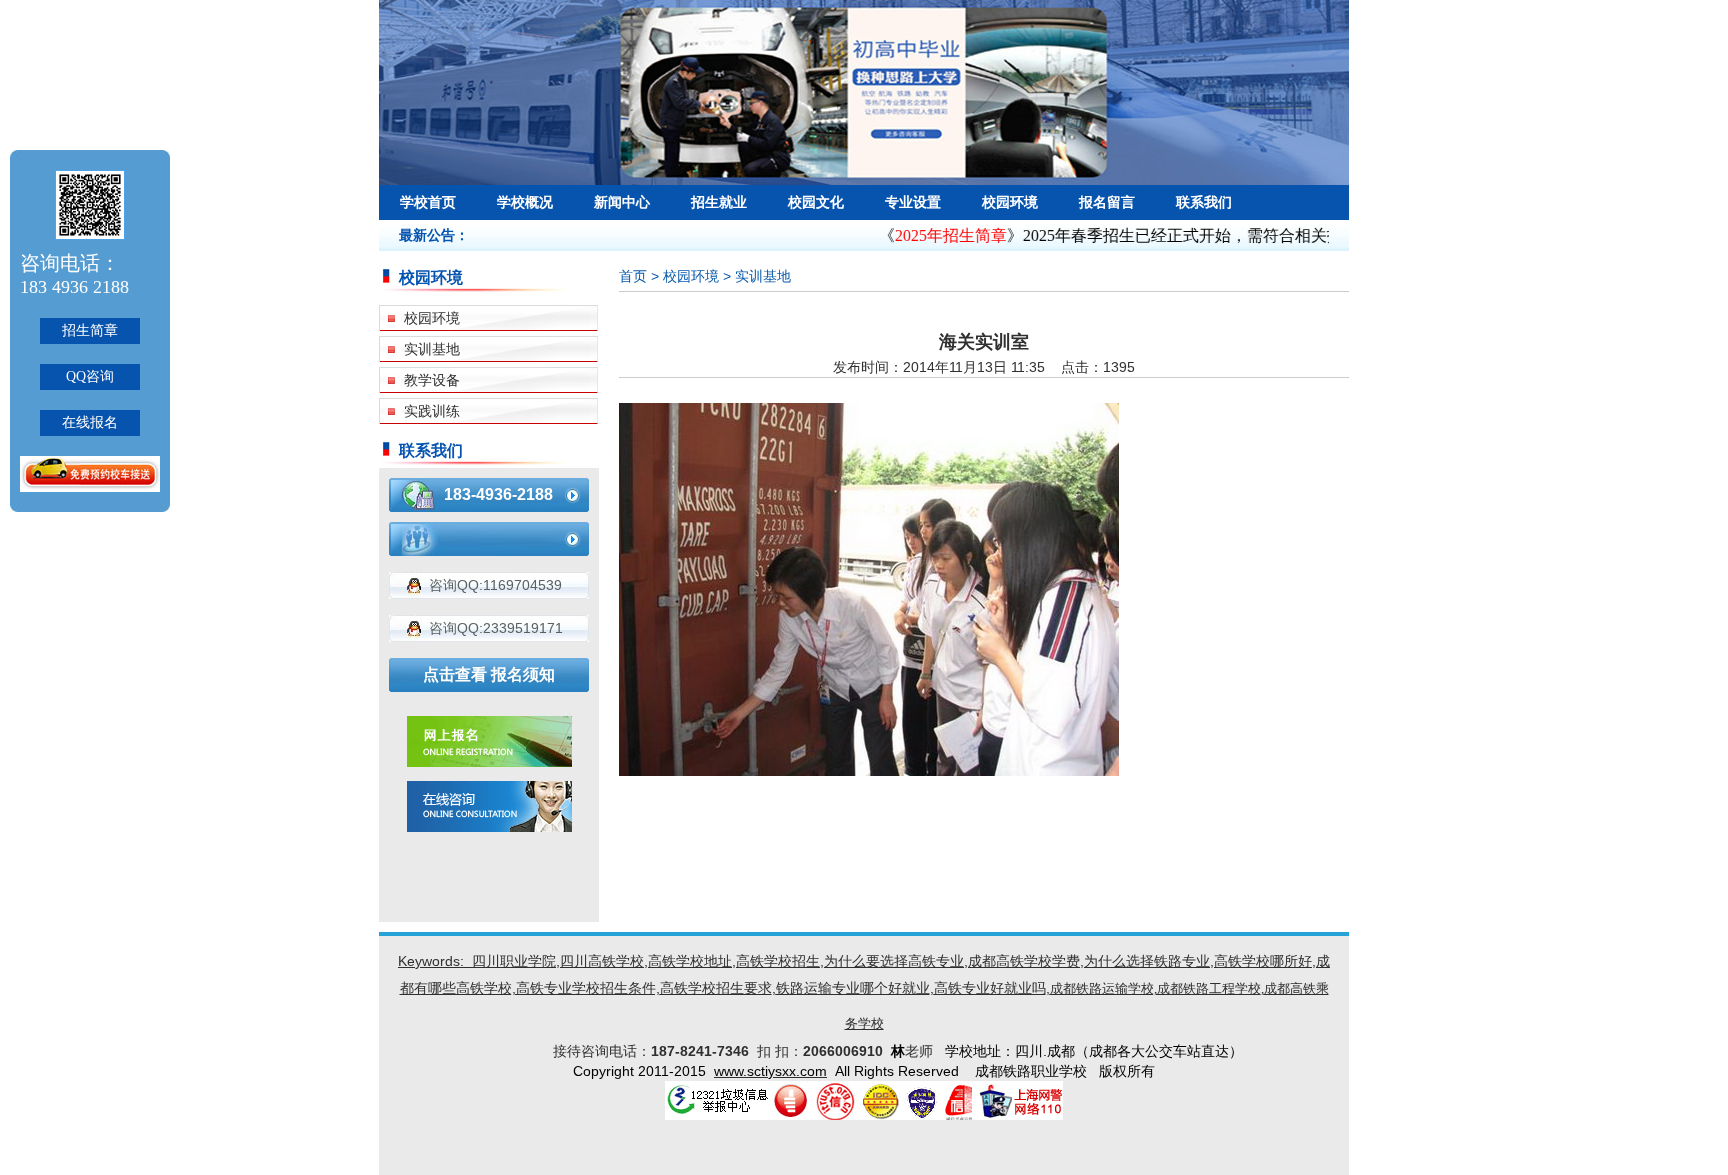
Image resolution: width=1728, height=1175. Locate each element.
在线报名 (90, 422)
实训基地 (432, 349)
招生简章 (90, 330)
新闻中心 (622, 202)
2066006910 (847, 1051)
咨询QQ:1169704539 (495, 585)
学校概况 (525, 202)
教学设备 (432, 380)
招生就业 (719, 202)
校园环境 (1010, 202)
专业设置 (913, 202)
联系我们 (1204, 202)
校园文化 (816, 202)
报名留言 (1107, 202)
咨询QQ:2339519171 (496, 628)
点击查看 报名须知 (489, 674)
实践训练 (432, 411)
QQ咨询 (90, 376)
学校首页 (428, 202)
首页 (633, 276)
